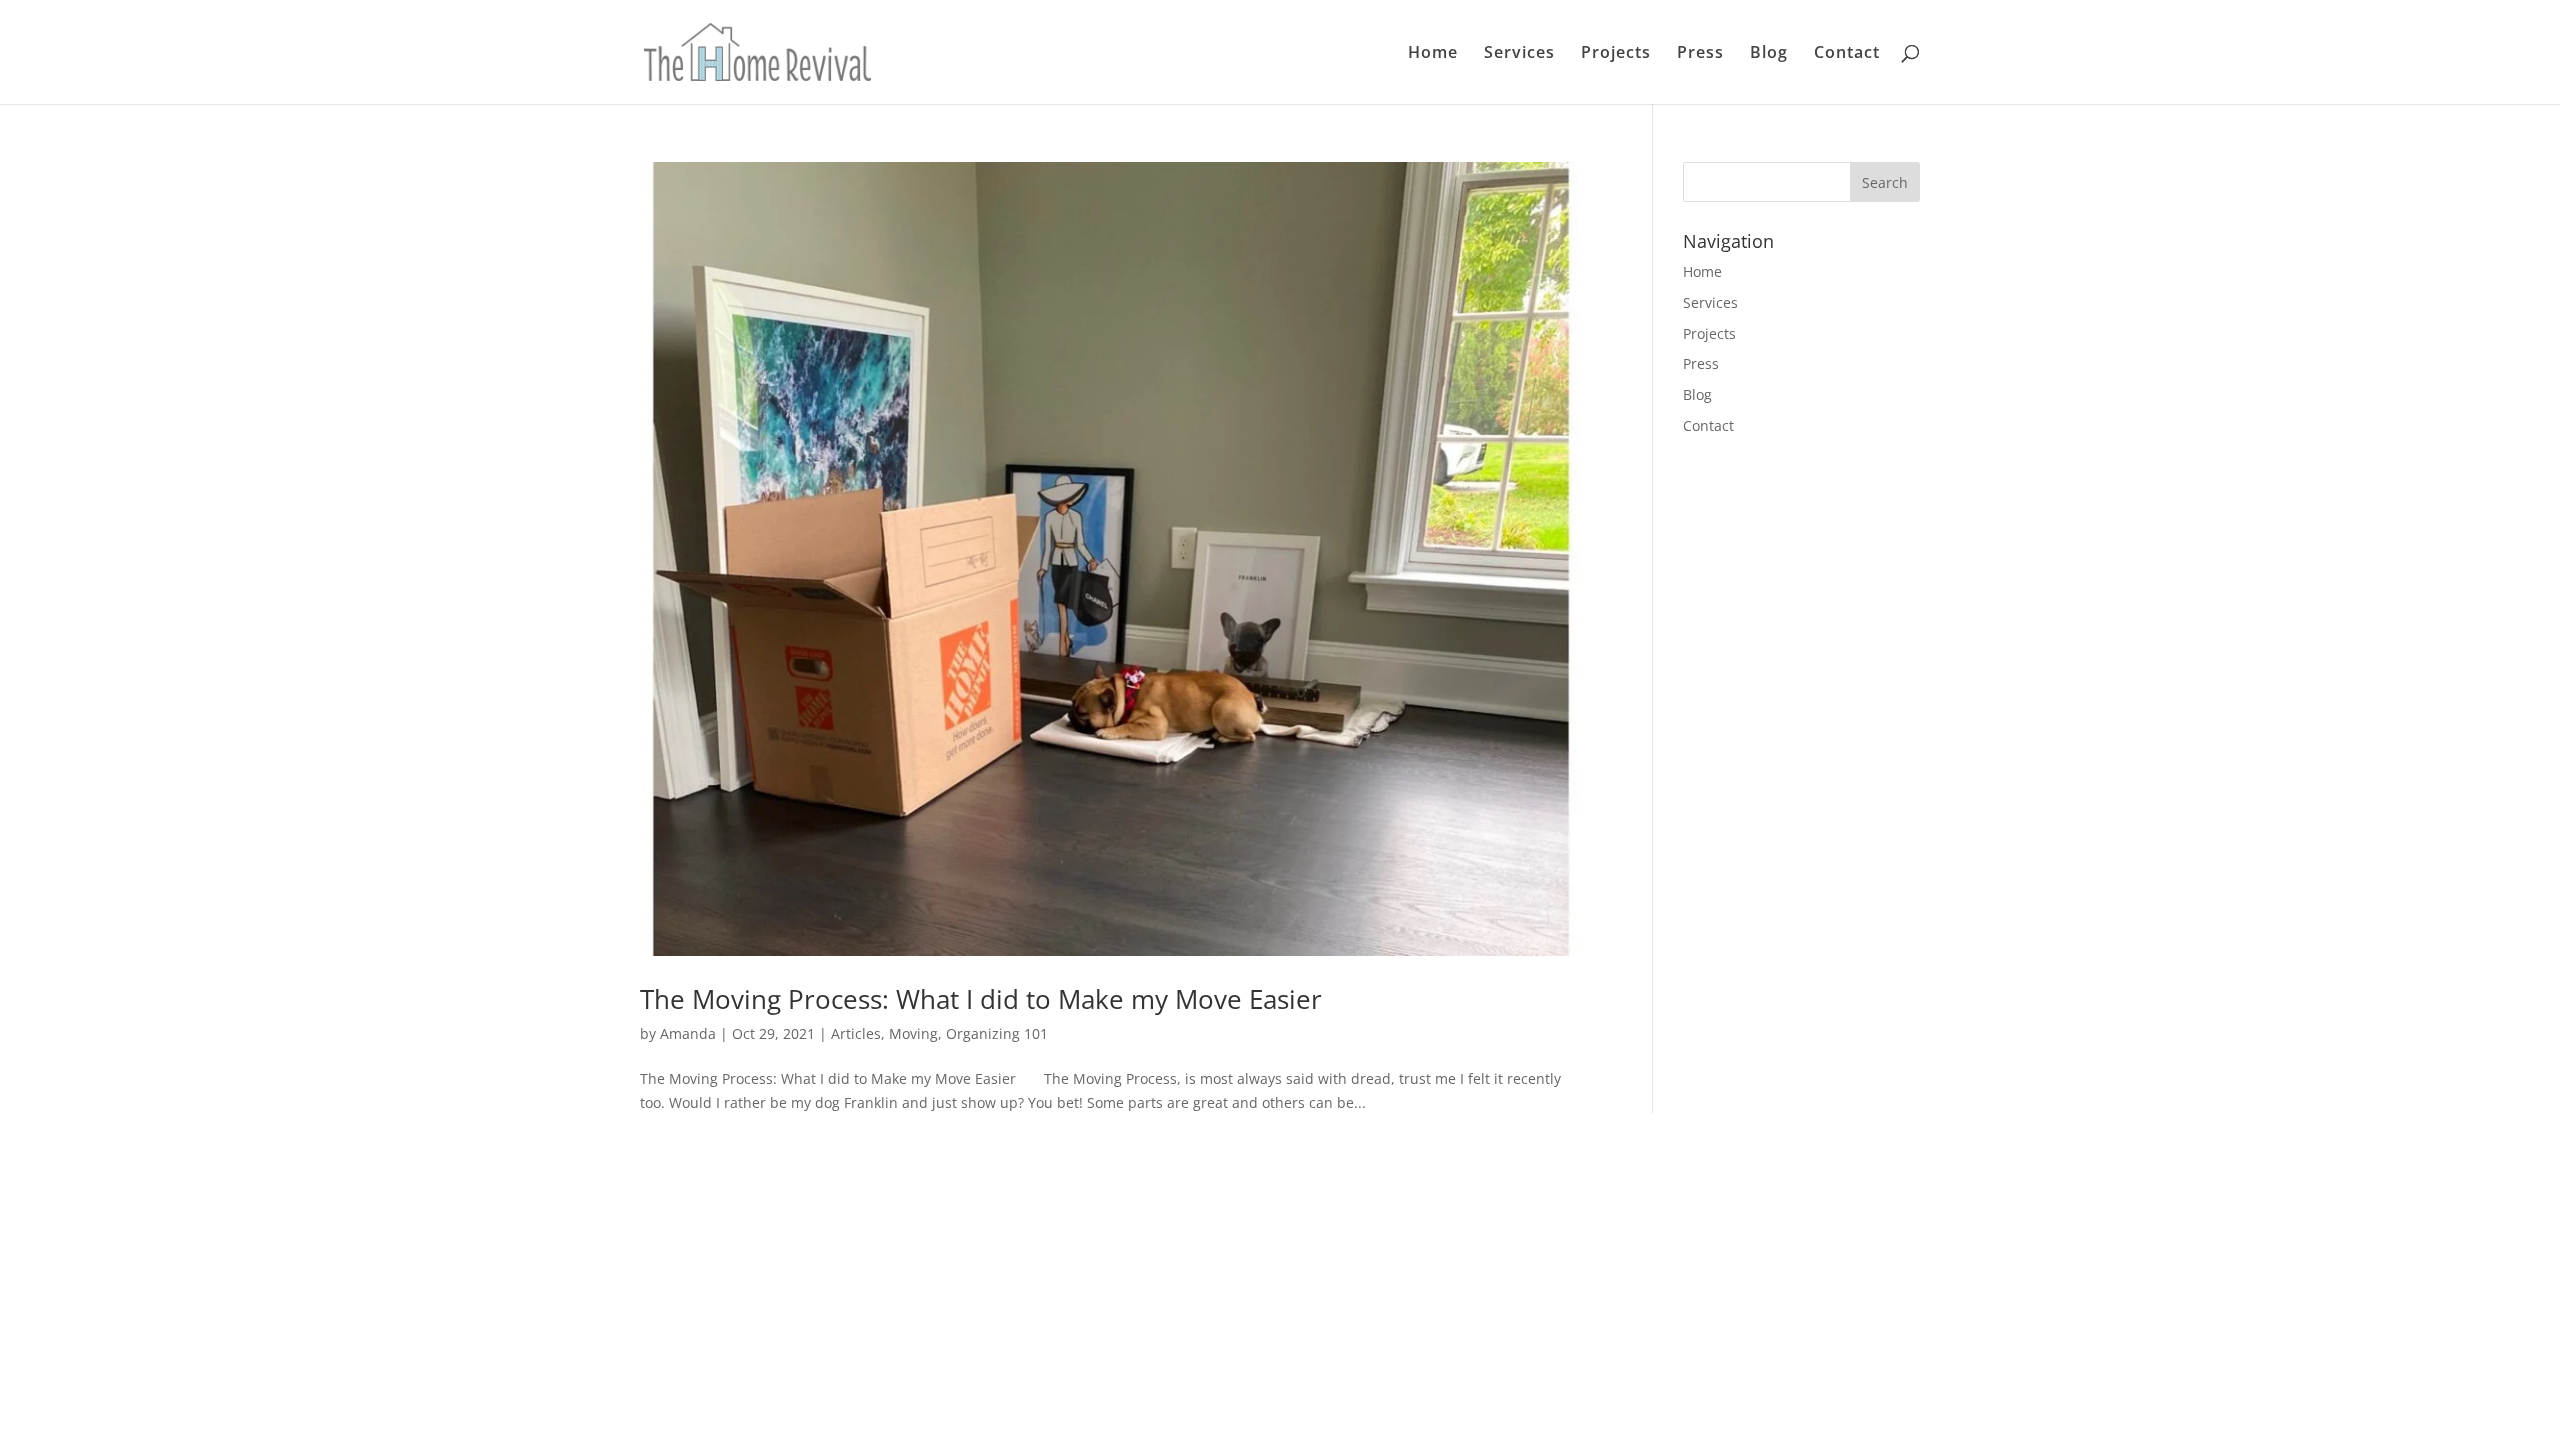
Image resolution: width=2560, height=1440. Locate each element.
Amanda (688, 1033)
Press (1700, 54)
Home (1433, 54)
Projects (1616, 54)
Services (1519, 54)
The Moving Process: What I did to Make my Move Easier (981, 999)
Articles (856, 1033)
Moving (913, 1033)
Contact (1847, 54)
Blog (1769, 54)
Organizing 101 (997, 1033)
